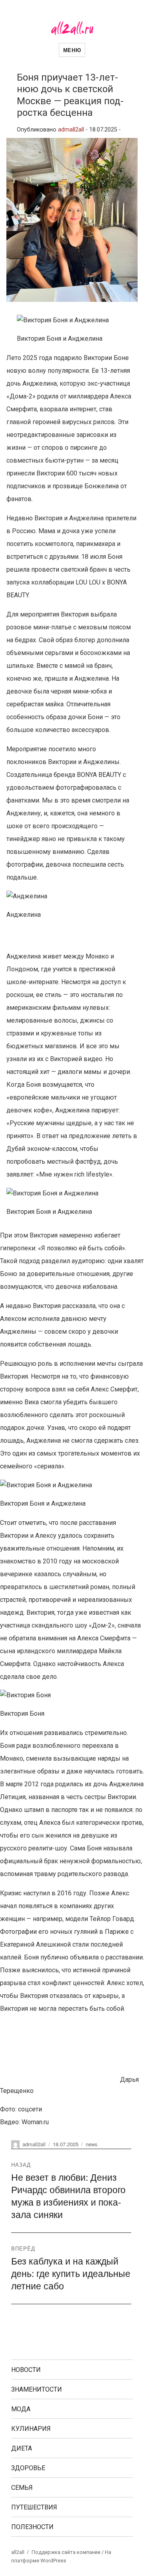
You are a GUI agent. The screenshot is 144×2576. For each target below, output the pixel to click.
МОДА (21, 2409)
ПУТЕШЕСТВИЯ (34, 2507)
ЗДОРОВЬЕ (28, 2468)
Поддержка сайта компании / (68, 2552)
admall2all (71, 130)
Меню (72, 50)
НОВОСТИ (26, 2370)
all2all (18, 2552)
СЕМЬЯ (22, 2488)
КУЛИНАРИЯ (31, 2429)
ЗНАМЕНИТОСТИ (37, 2389)
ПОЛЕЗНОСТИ (32, 2527)
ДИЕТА (22, 2448)
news (92, 2144)
